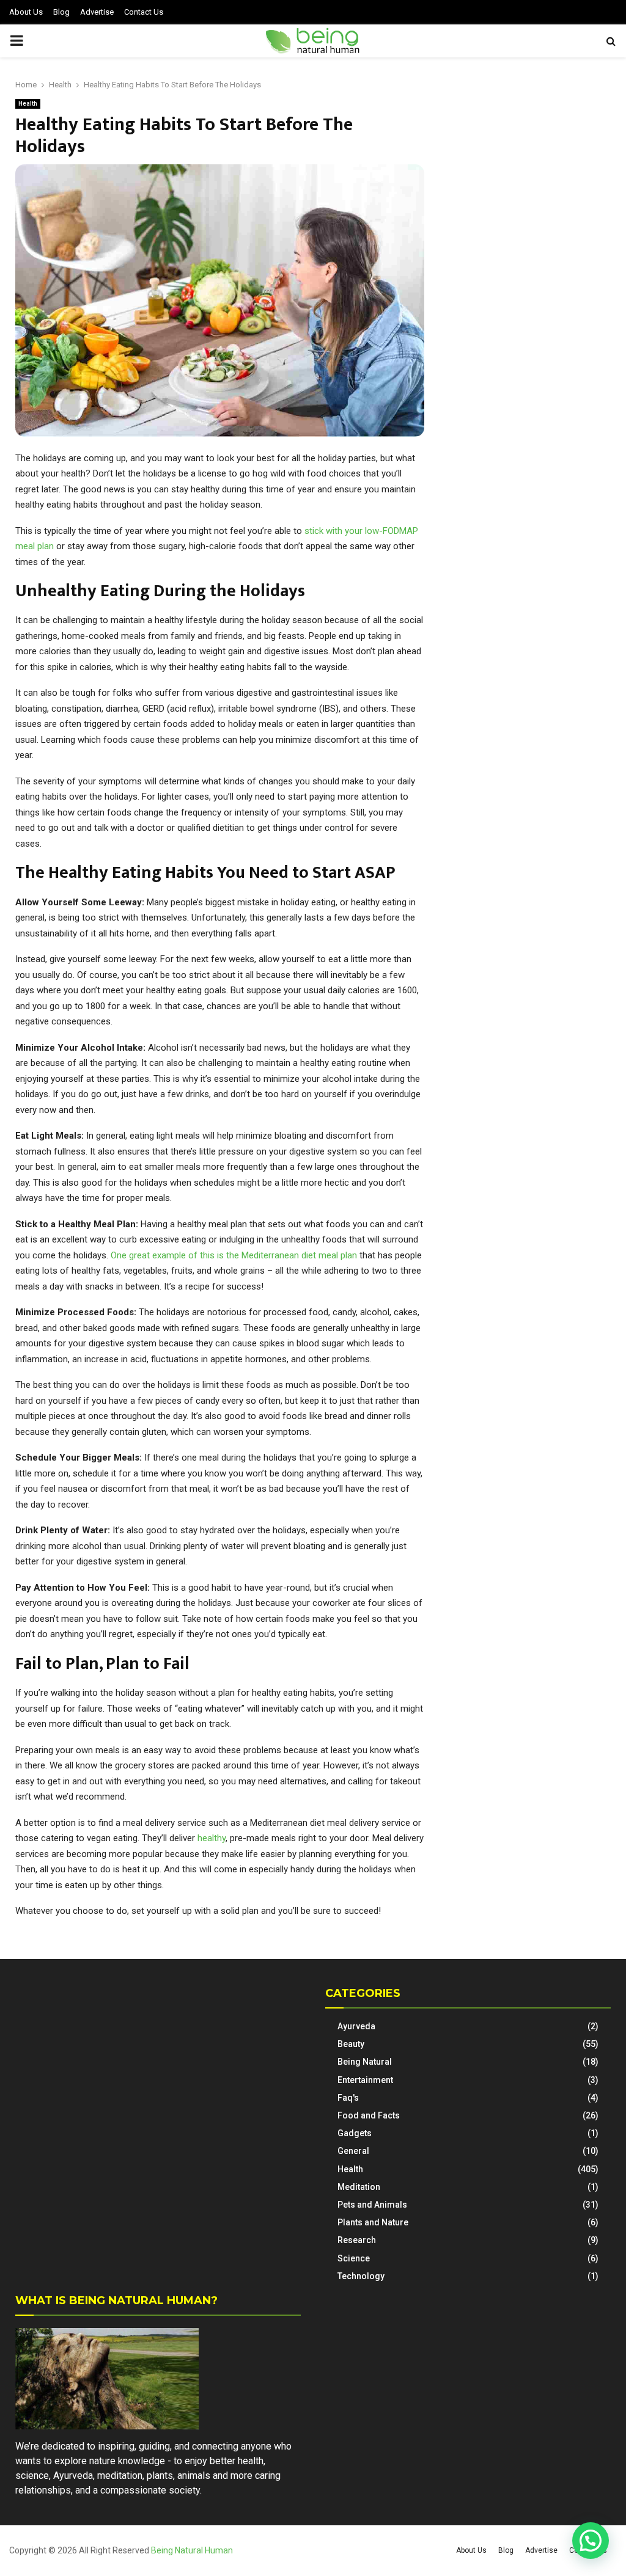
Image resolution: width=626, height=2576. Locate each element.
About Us (26, 12)
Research (357, 2240)
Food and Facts (369, 2115)
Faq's (348, 2098)
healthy (212, 1838)
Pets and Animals (372, 2205)
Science (354, 2258)
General (353, 2151)
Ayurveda (356, 2026)
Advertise (97, 12)
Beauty (351, 2044)
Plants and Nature (373, 2222)
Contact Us (144, 12)
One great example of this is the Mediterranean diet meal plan (234, 1255)
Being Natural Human (192, 2550)
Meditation (359, 2187)
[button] (591, 2541)
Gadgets (355, 2133)
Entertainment (365, 2080)
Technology (361, 2276)
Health (28, 104)
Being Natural (365, 2062)
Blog (61, 12)
